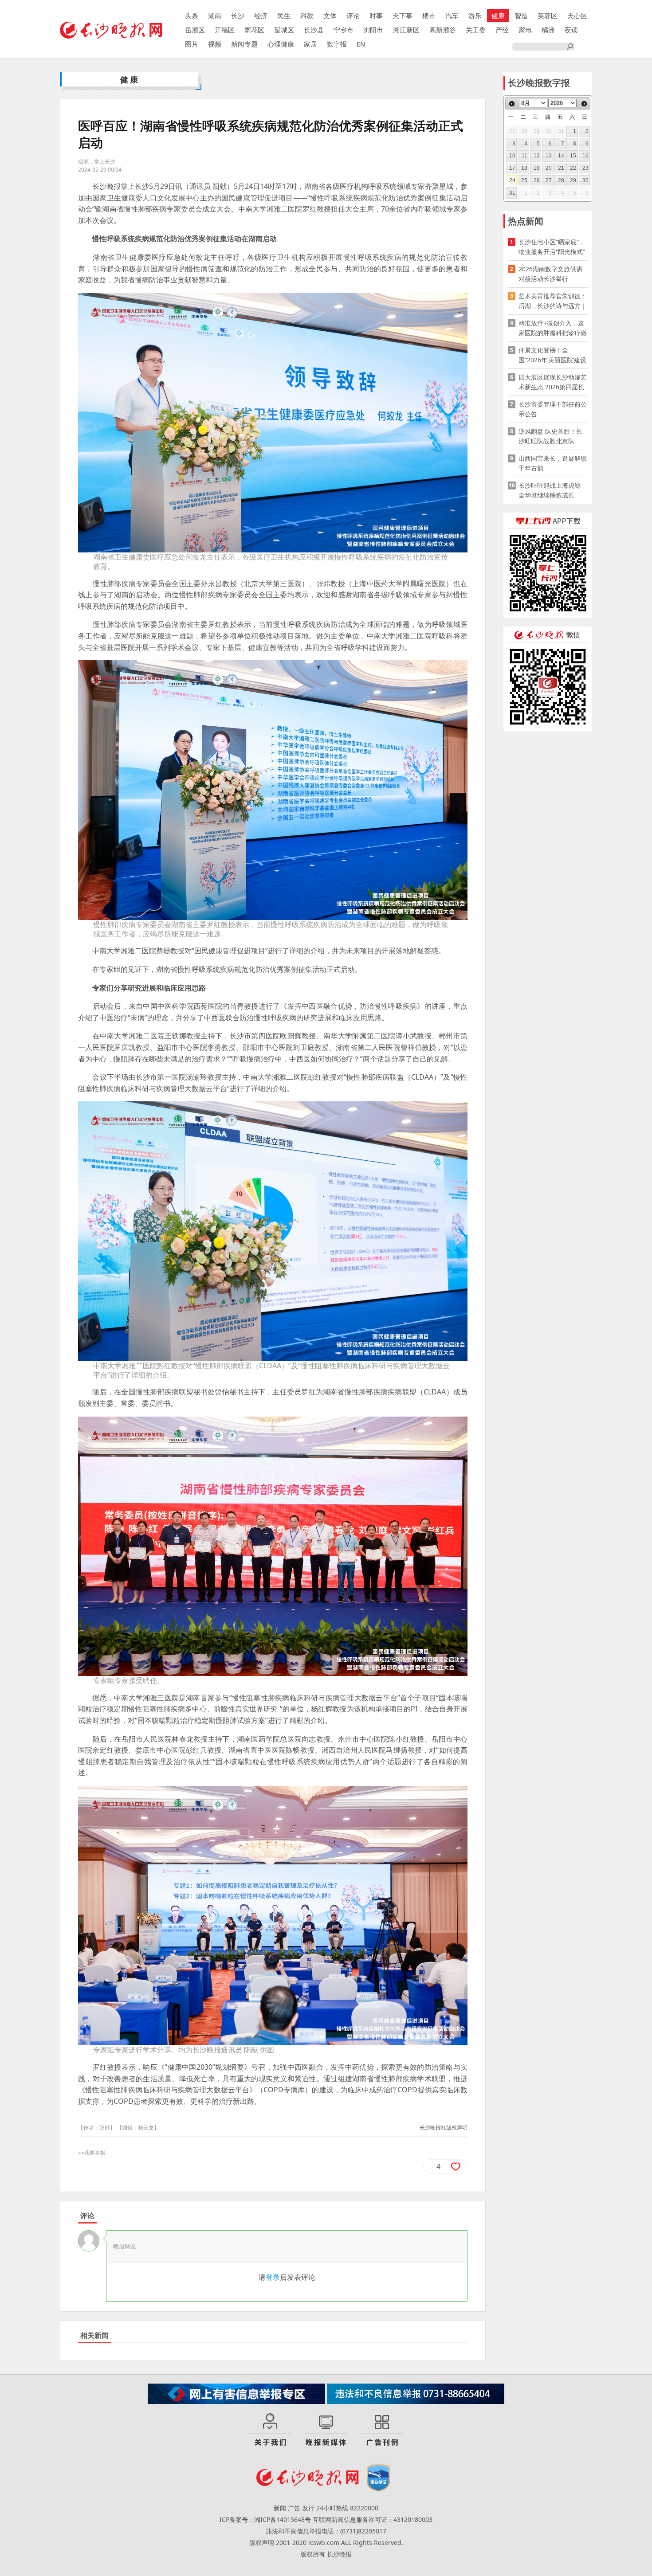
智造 (521, 16)
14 (561, 156)
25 (524, 180)
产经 (502, 30)
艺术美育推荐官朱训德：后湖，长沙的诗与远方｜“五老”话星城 (553, 301)
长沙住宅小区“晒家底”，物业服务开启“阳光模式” (552, 247)
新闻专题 (244, 44)
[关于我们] (270, 2430)
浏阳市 (373, 30)
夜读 (571, 30)
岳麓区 (195, 30)
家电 (525, 30)
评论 (353, 16)
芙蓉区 (548, 16)
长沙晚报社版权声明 (444, 2128)
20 (549, 168)
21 (561, 168)
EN (361, 44)
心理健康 (281, 44)
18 (524, 168)
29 (573, 180)
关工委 (476, 30)
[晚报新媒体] (326, 2430)
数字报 (337, 44)
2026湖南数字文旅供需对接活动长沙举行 (550, 274)
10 (512, 156)
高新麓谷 (443, 30)
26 (537, 180)
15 (573, 156)
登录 (273, 2277)
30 (585, 180)
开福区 (225, 30)
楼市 (429, 16)
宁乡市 (344, 30)
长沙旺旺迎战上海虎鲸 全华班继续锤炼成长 (553, 490)
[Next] (584, 104)
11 (524, 156)
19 (537, 168)
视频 (215, 44)
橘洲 (548, 30)
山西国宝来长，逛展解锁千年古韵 (553, 463)
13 (549, 156)
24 (512, 180)
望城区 (284, 30)
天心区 (577, 16)
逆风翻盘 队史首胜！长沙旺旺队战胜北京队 (550, 436)
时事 (376, 16)
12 (537, 156)
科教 (307, 16)
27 (549, 180)
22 (573, 168)
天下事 (403, 16)
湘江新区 (406, 30)
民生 (284, 16)
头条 (192, 16)
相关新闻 (94, 2335)
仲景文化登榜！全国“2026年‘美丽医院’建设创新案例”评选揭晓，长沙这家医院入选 (552, 355)
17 (512, 168)
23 (585, 168)
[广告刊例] (382, 2430)
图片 (192, 44)
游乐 (475, 16)
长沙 (238, 16)
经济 (261, 16)
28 (561, 180)
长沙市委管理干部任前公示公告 (553, 409)
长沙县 (314, 30)
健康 (498, 16)
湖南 (215, 16)
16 (585, 156)
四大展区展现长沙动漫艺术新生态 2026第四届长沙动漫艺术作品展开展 (553, 382)
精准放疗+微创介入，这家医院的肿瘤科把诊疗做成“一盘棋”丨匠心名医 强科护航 (553, 328)
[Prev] (512, 104)
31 (512, 193)
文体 (330, 16)
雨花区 (254, 30)
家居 (310, 44)
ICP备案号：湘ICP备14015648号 (265, 2519)
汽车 (452, 16)
